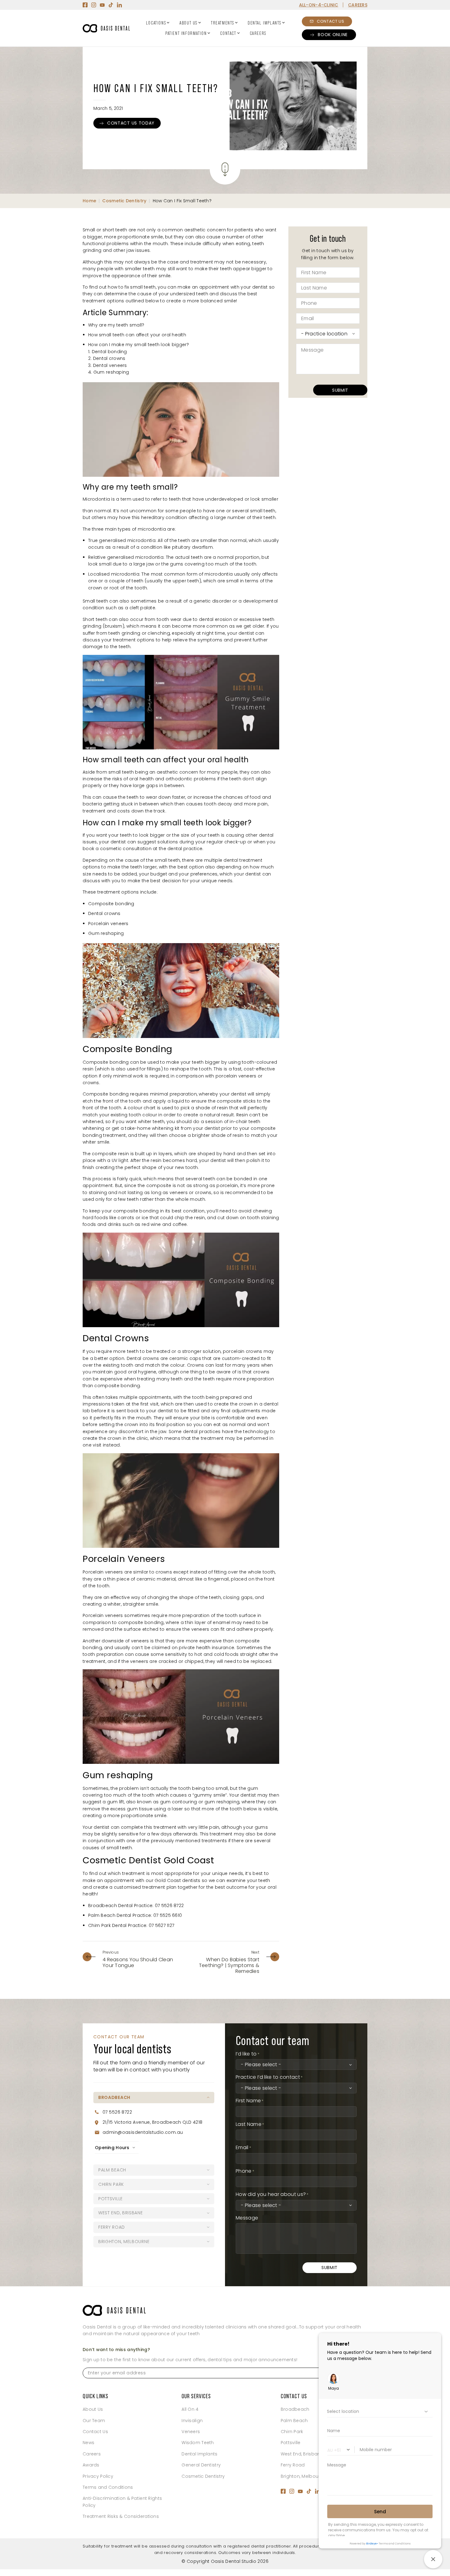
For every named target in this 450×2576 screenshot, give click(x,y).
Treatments (223, 23)
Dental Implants (264, 23)
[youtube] (102, 5)
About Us (188, 23)
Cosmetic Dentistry (124, 201)
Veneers (191, 2432)
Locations (156, 23)
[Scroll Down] (225, 169)
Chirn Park (292, 2432)
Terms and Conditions (108, 2487)
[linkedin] (119, 5)
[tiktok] (111, 5)
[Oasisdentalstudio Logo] (114, 2310)
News (88, 2443)
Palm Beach (294, 2421)
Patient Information (186, 33)
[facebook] (85, 5)
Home (89, 201)
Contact (228, 33)
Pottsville (291, 2443)
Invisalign (192, 2421)
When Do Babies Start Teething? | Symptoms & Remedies (229, 1965)
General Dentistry (201, 2465)
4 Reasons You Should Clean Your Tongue (138, 1962)
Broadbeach (295, 2409)
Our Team (94, 2421)
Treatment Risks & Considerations (121, 2516)
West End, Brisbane (302, 2454)
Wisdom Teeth (198, 2443)
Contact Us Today (131, 123)
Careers (258, 33)
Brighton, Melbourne (303, 2476)
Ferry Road (293, 2465)
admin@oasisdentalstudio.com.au (143, 2132)
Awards (91, 2465)
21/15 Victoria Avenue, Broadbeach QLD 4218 (153, 2122)
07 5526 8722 (117, 2112)
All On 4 (190, 2409)
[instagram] (94, 5)
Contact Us (95, 2432)
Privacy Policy (98, 2476)
